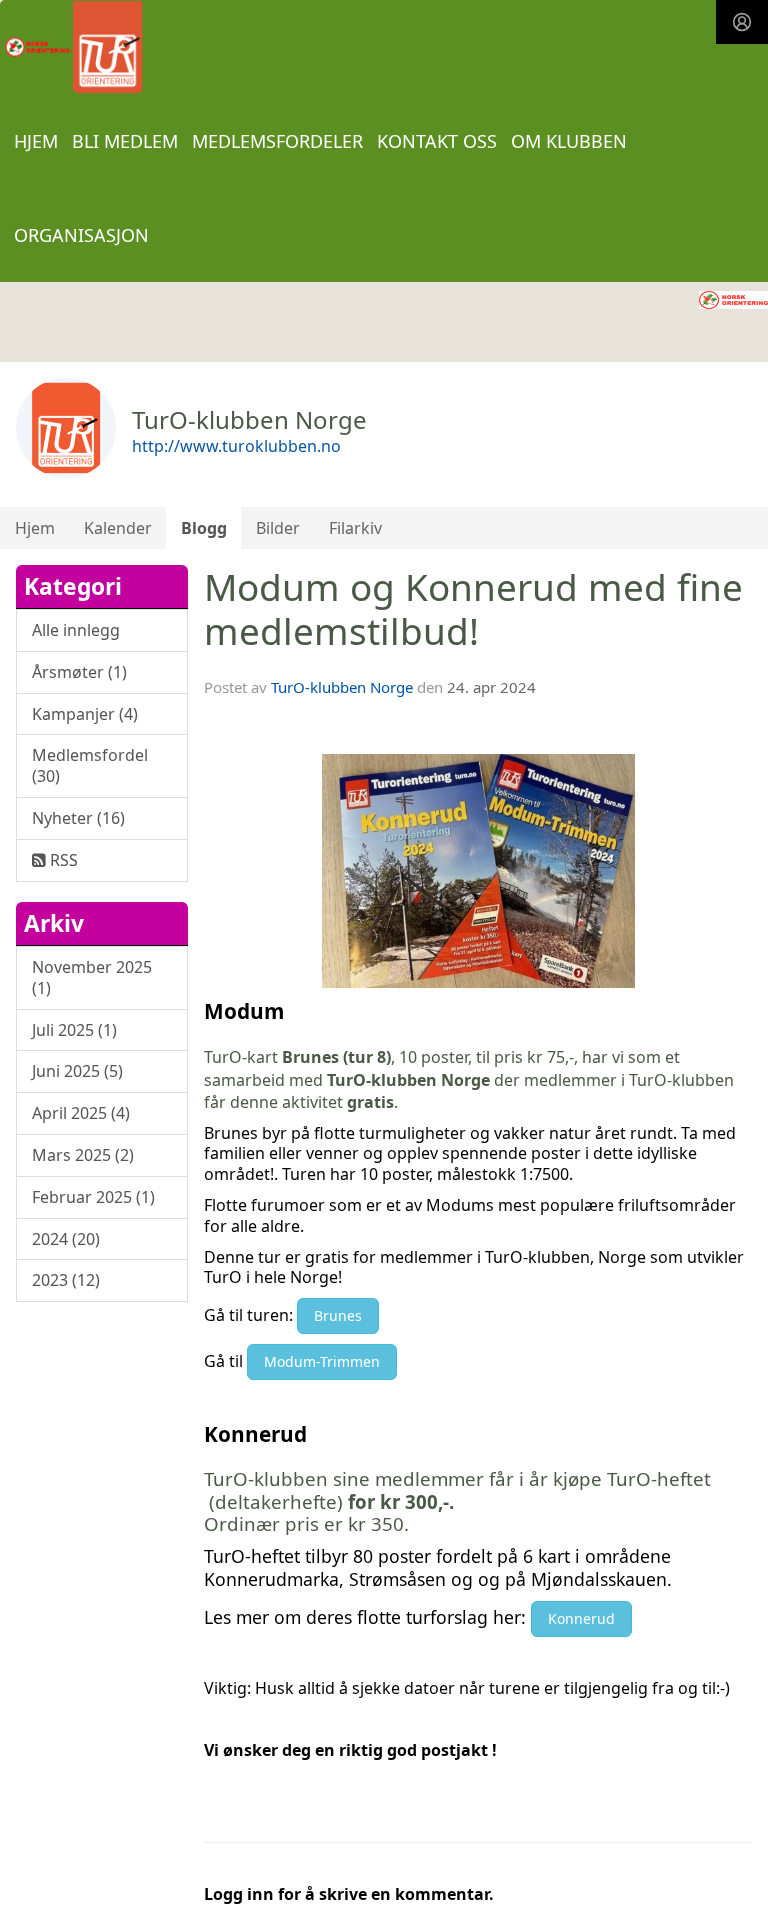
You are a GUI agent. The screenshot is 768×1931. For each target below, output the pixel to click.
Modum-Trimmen (322, 1361)
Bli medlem (125, 141)
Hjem (36, 141)
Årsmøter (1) (79, 672)
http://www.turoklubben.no (236, 446)
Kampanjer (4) (85, 714)
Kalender (118, 528)
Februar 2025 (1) (93, 1197)
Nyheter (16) (78, 818)
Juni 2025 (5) (77, 1071)
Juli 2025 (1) (74, 1030)
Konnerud (581, 1618)
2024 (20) (66, 1239)
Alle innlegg (76, 630)
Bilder (278, 528)
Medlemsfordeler (277, 141)
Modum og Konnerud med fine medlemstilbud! (473, 609)
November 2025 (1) (92, 977)
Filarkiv (355, 528)
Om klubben (569, 141)
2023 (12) (66, 1280)
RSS (62, 860)
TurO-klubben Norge (342, 687)
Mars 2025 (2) (83, 1155)
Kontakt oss (437, 141)
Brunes (338, 1315)
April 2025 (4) (81, 1113)
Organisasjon (81, 235)
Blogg (204, 528)
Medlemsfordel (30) (90, 765)
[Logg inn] (742, 22)
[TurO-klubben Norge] (733, 298)
